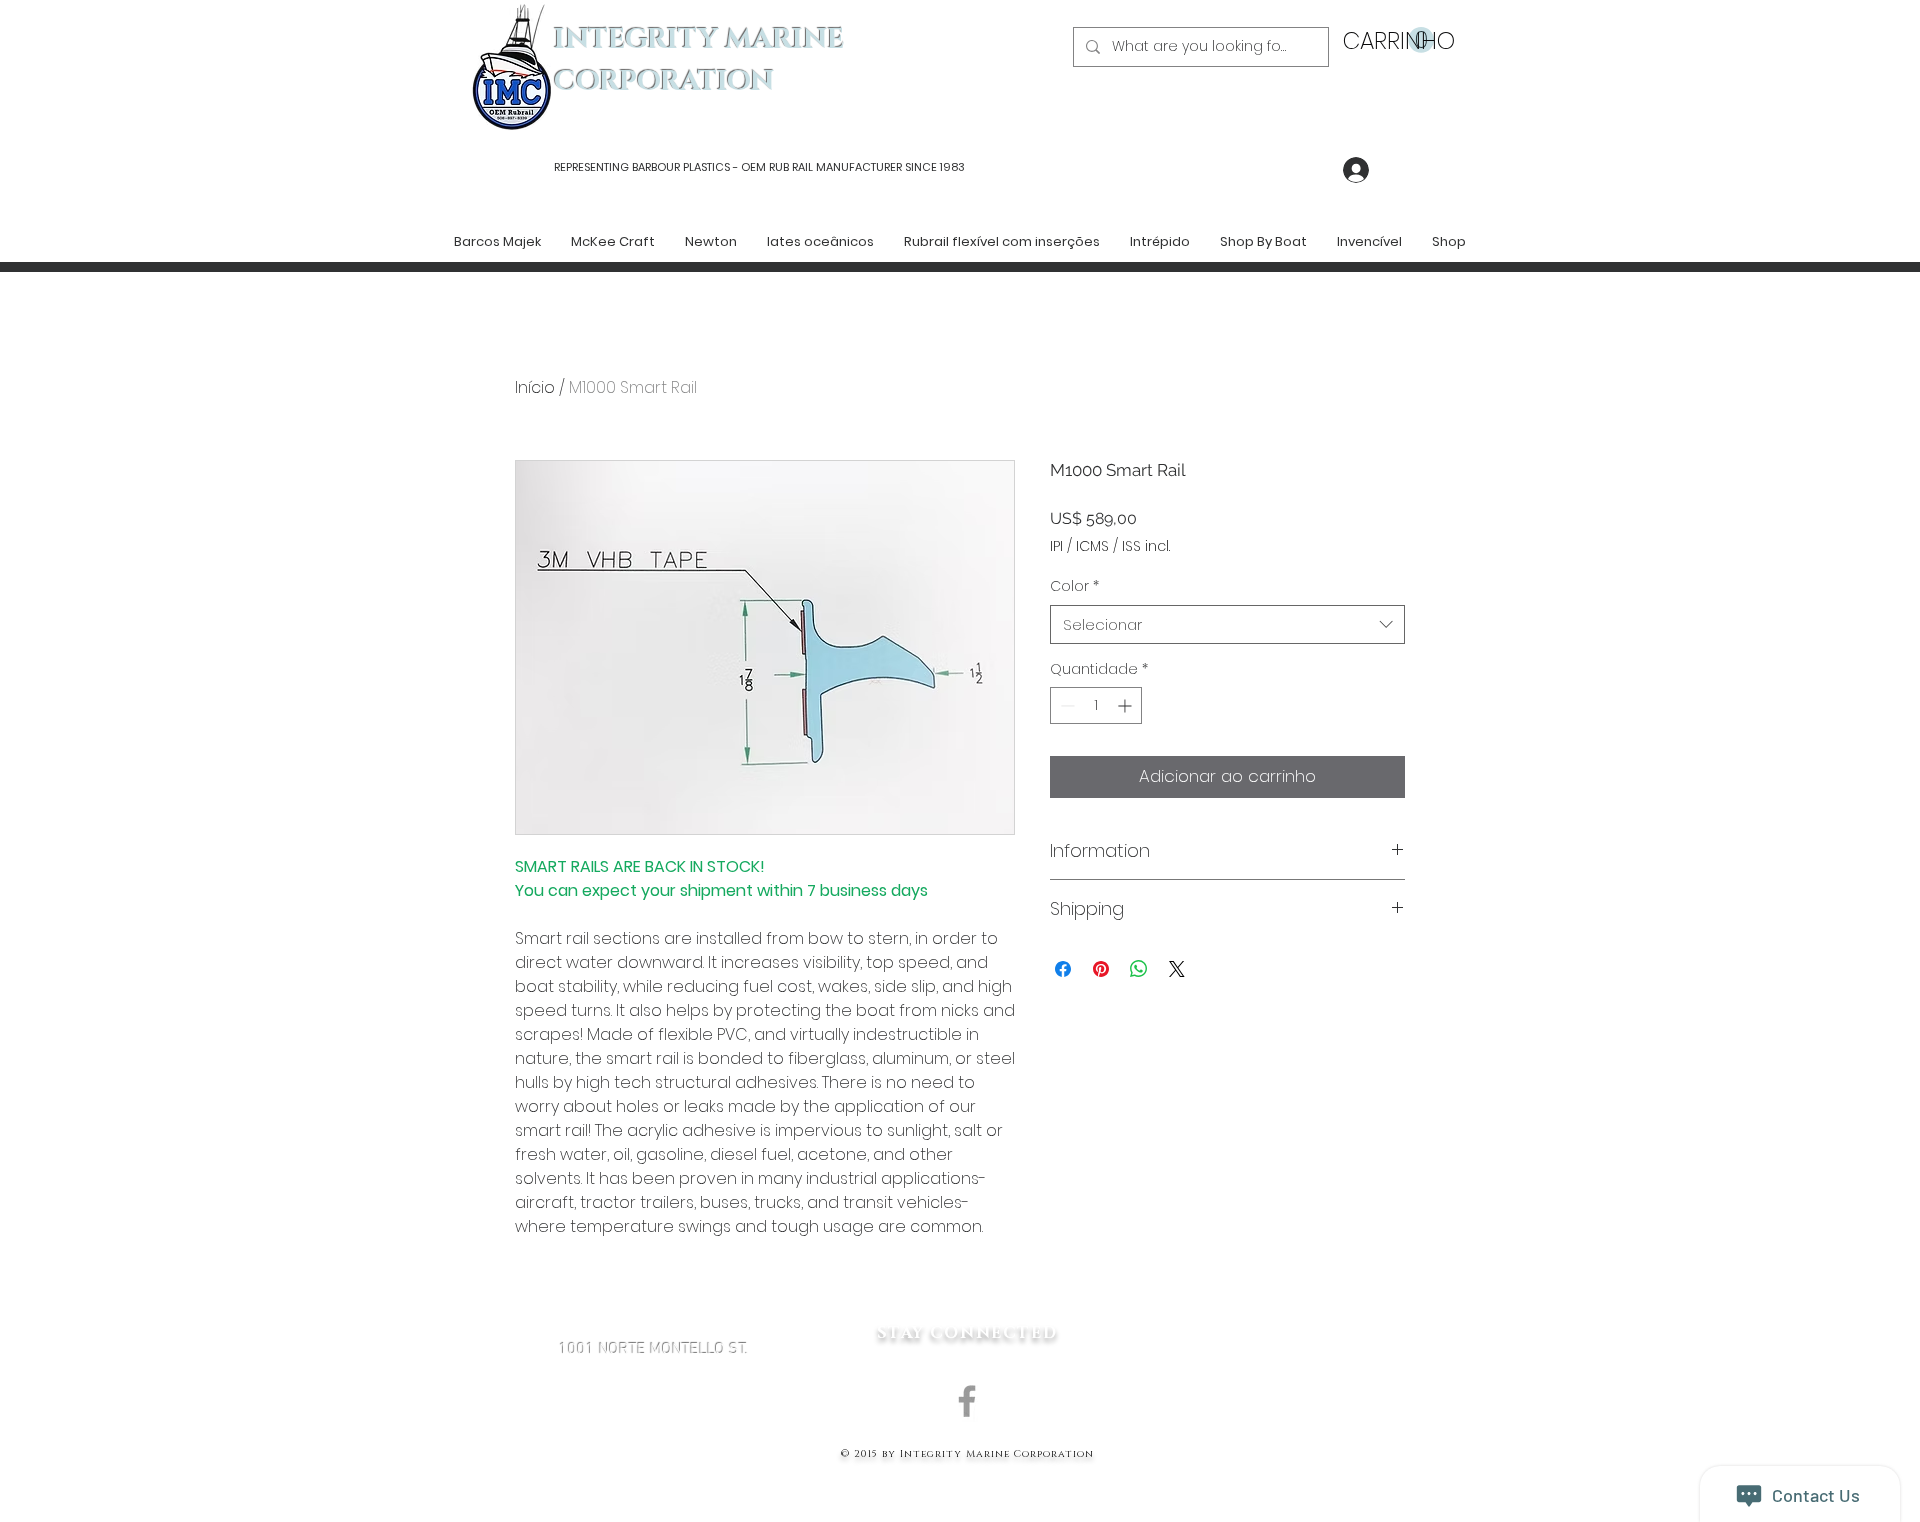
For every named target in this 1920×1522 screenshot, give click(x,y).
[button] (1388, 40)
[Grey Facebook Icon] (967, 1401)
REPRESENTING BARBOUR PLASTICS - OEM (660, 167)
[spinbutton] (1096, 705)
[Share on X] (1177, 969)
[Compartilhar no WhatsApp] (1139, 969)
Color (1074, 586)
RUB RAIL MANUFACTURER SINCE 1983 (865, 167)
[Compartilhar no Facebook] (1063, 969)
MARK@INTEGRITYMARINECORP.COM (654, 1456)
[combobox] (1227, 624)
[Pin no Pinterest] (1101, 969)
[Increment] (1126, 705)
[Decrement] (1065, 705)
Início (535, 387)
